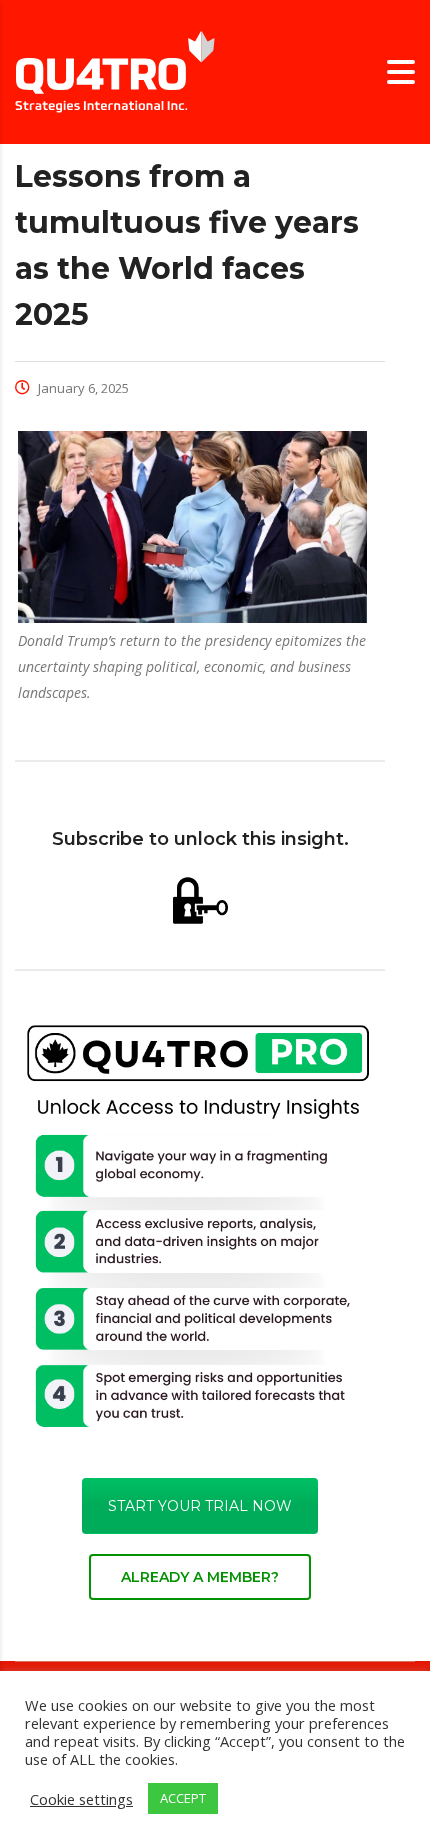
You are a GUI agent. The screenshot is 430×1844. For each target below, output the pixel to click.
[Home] (115, 70)
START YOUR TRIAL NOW (200, 1506)
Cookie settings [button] (81, 1799)
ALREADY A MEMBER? (200, 1577)
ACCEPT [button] (183, 1798)
